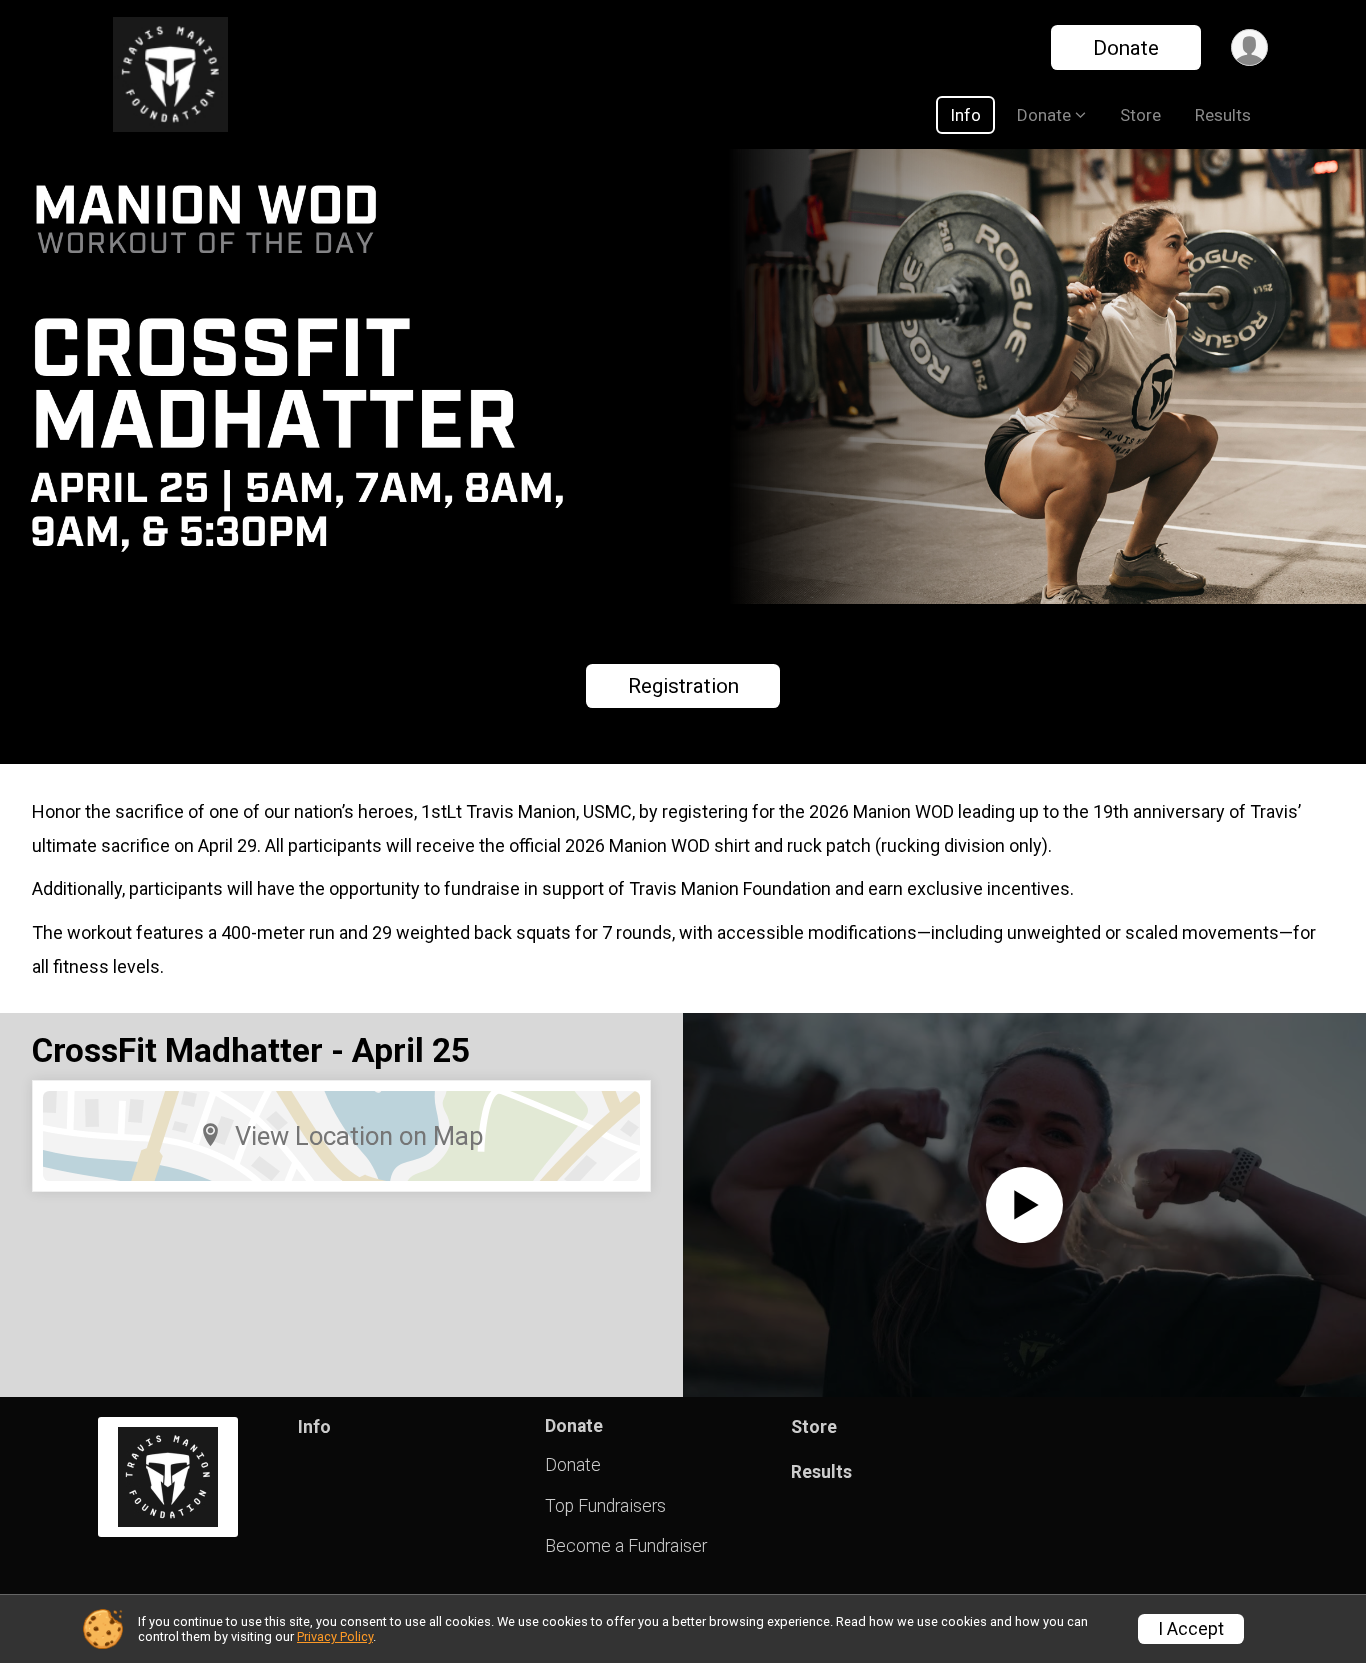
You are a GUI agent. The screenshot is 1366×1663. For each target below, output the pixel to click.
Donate (1126, 48)
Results (1223, 115)
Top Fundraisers (605, 1506)
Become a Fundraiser (626, 1546)
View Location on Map (359, 1136)
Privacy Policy (335, 1636)
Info (965, 115)
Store (1140, 115)
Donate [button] (1044, 115)
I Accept (1191, 1629)
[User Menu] (1249, 47)
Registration (683, 686)
